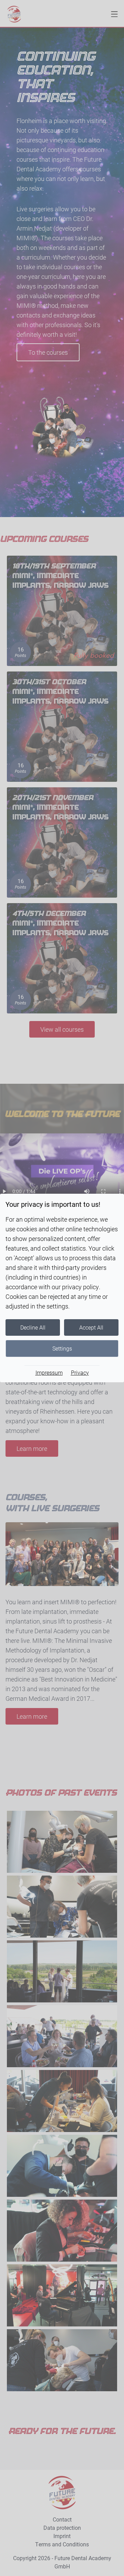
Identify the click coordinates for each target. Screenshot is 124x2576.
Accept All (91, 1327)
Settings (62, 1348)
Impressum (49, 1372)
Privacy (80, 1372)
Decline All (33, 1327)
